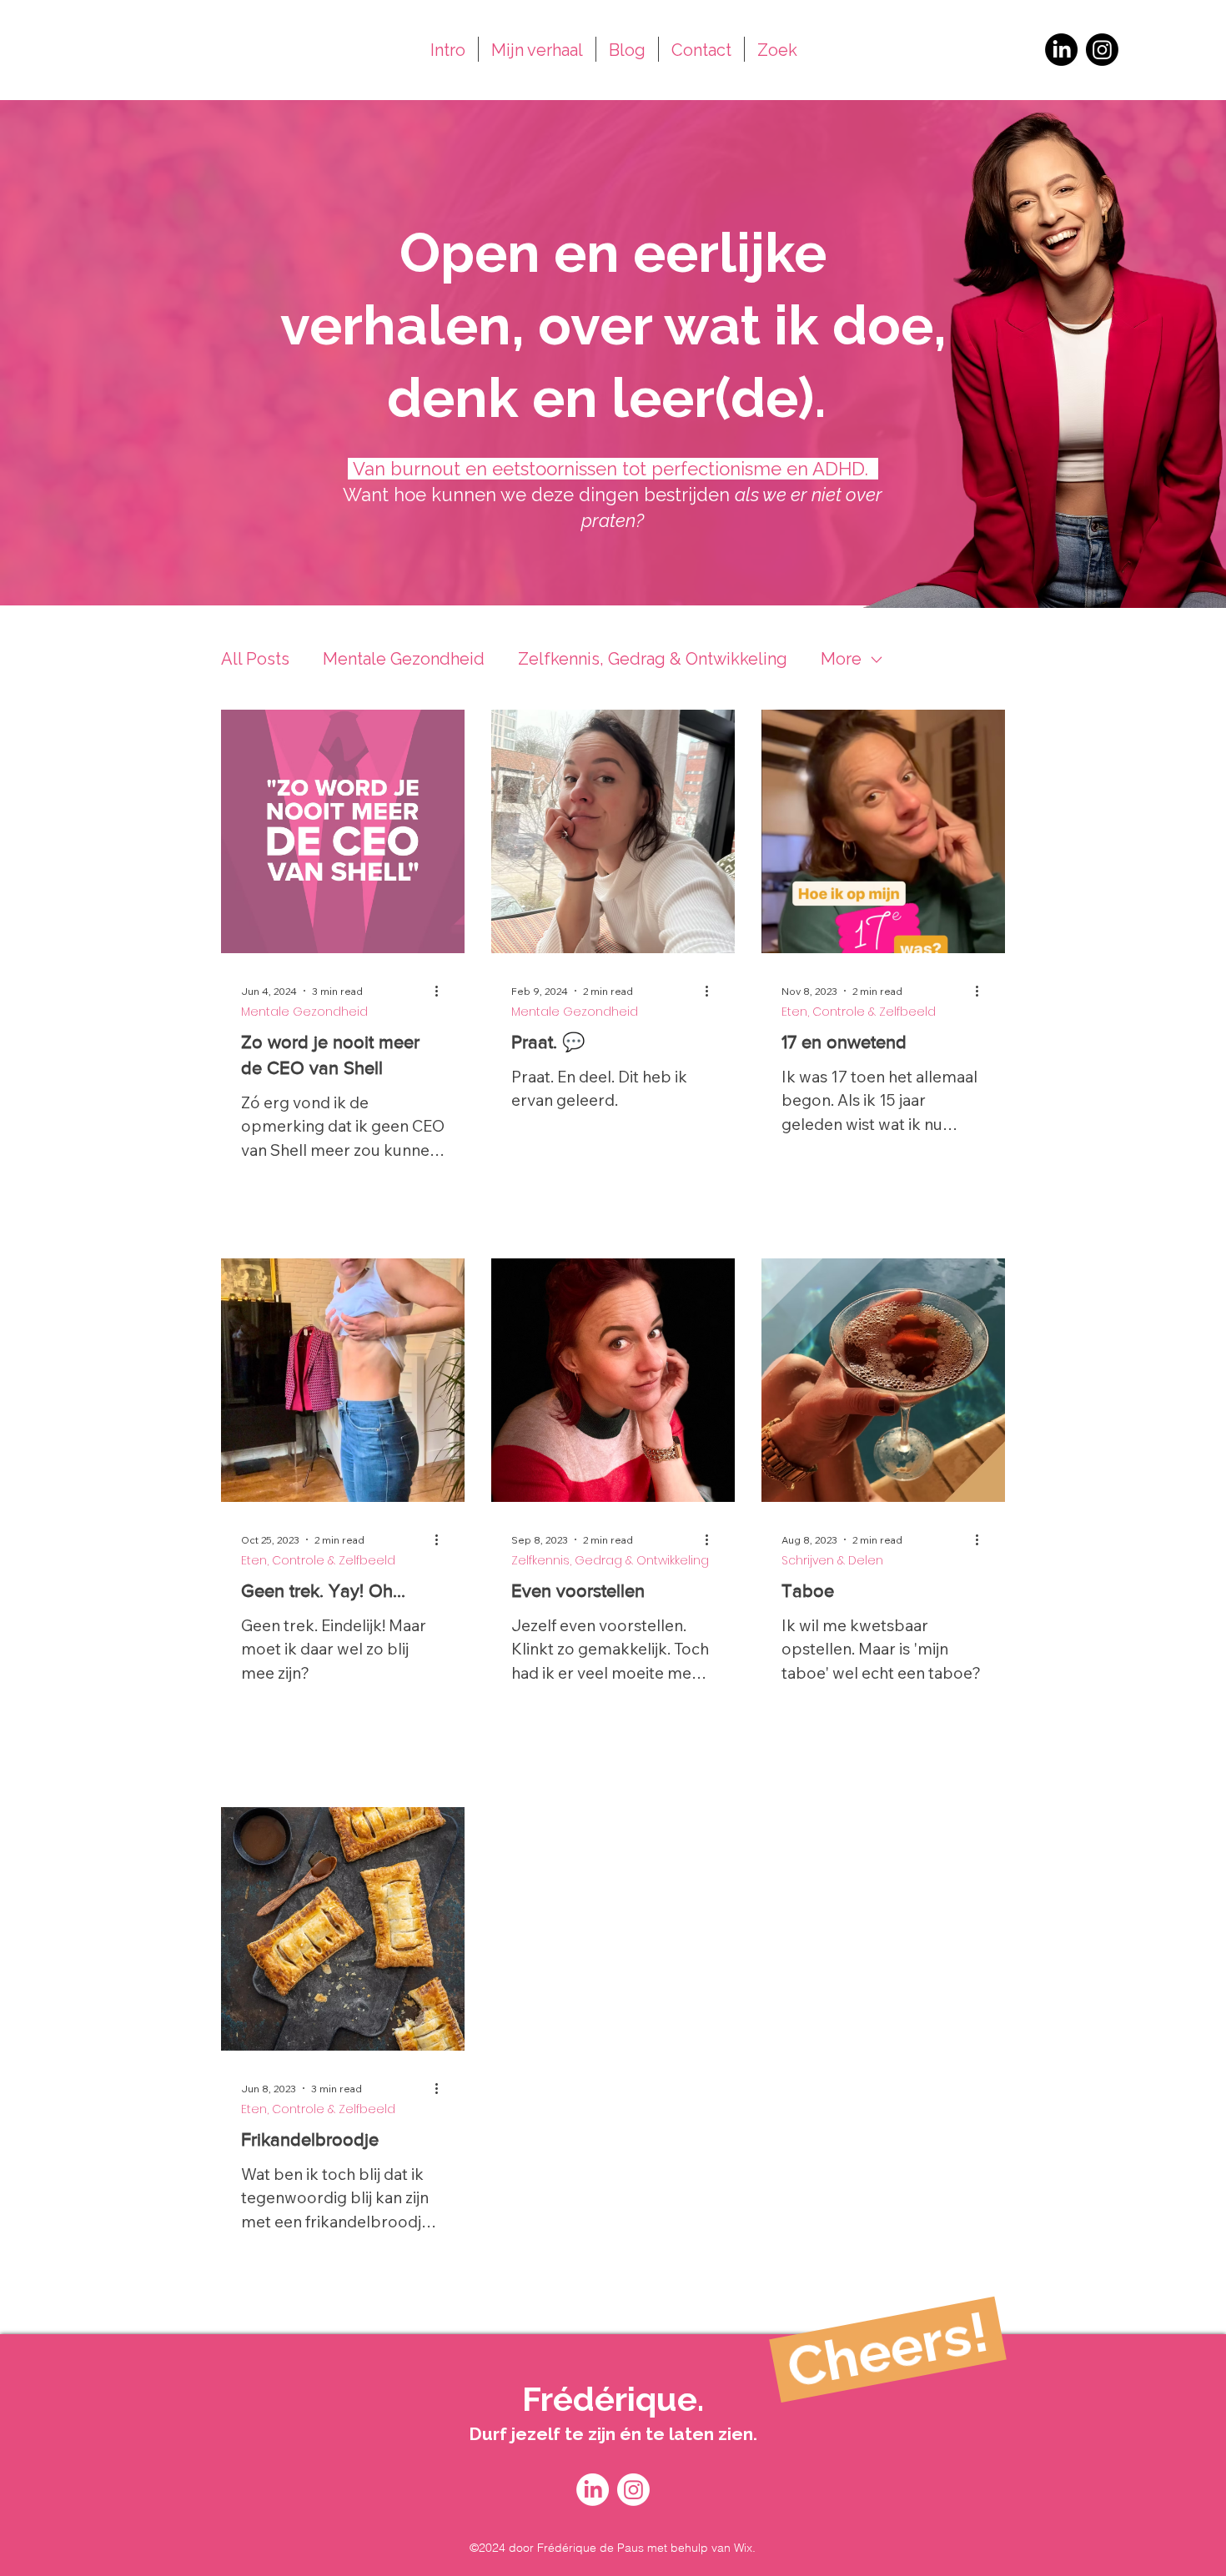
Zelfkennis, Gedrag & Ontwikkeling (653, 659)
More (841, 659)
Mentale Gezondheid (404, 659)
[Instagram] (1102, 50)
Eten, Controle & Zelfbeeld (859, 1012)
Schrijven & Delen (832, 1561)
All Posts (255, 659)
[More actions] (442, 991)
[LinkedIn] (1061, 50)
